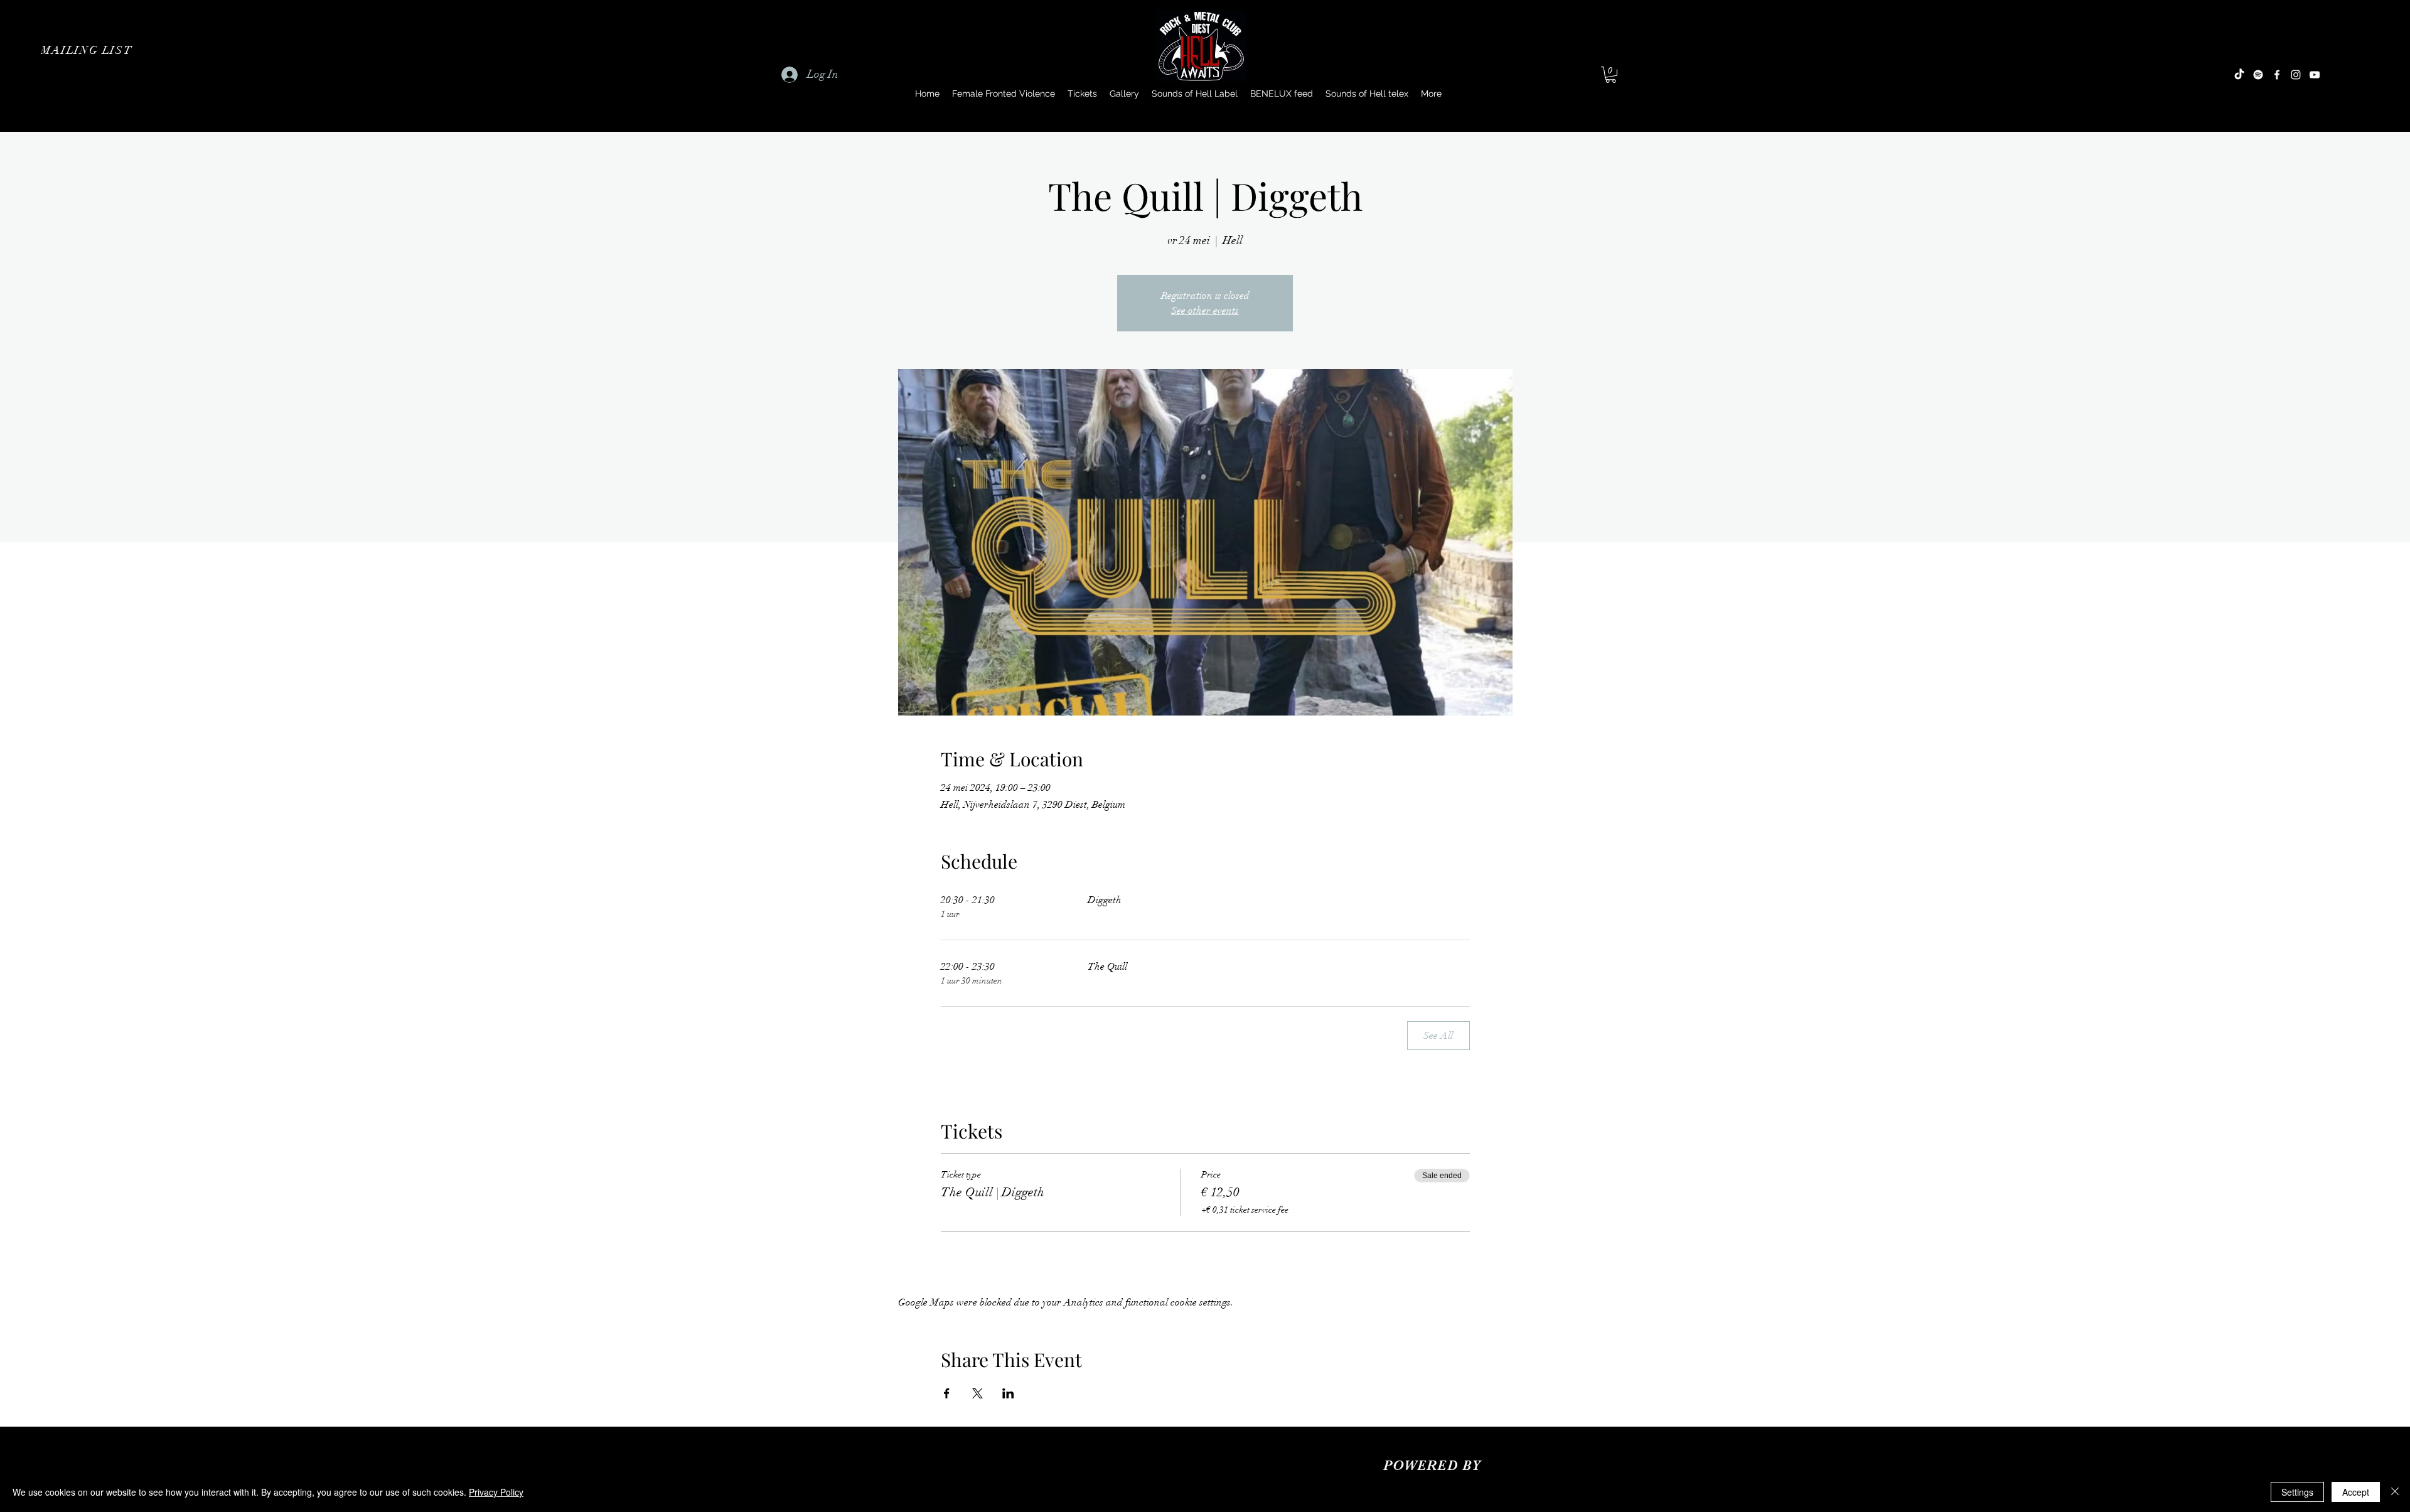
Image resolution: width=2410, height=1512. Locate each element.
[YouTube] (2315, 75)
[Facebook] (2277, 75)
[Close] (2395, 1492)
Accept (2356, 1492)
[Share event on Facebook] (947, 1393)
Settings (2297, 1492)
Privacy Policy (496, 1492)
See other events (1205, 311)
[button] (88, 50)
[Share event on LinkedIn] (1008, 1393)
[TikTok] (2239, 75)
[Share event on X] (977, 1393)
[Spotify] (2258, 75)
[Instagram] (2296, 75)
